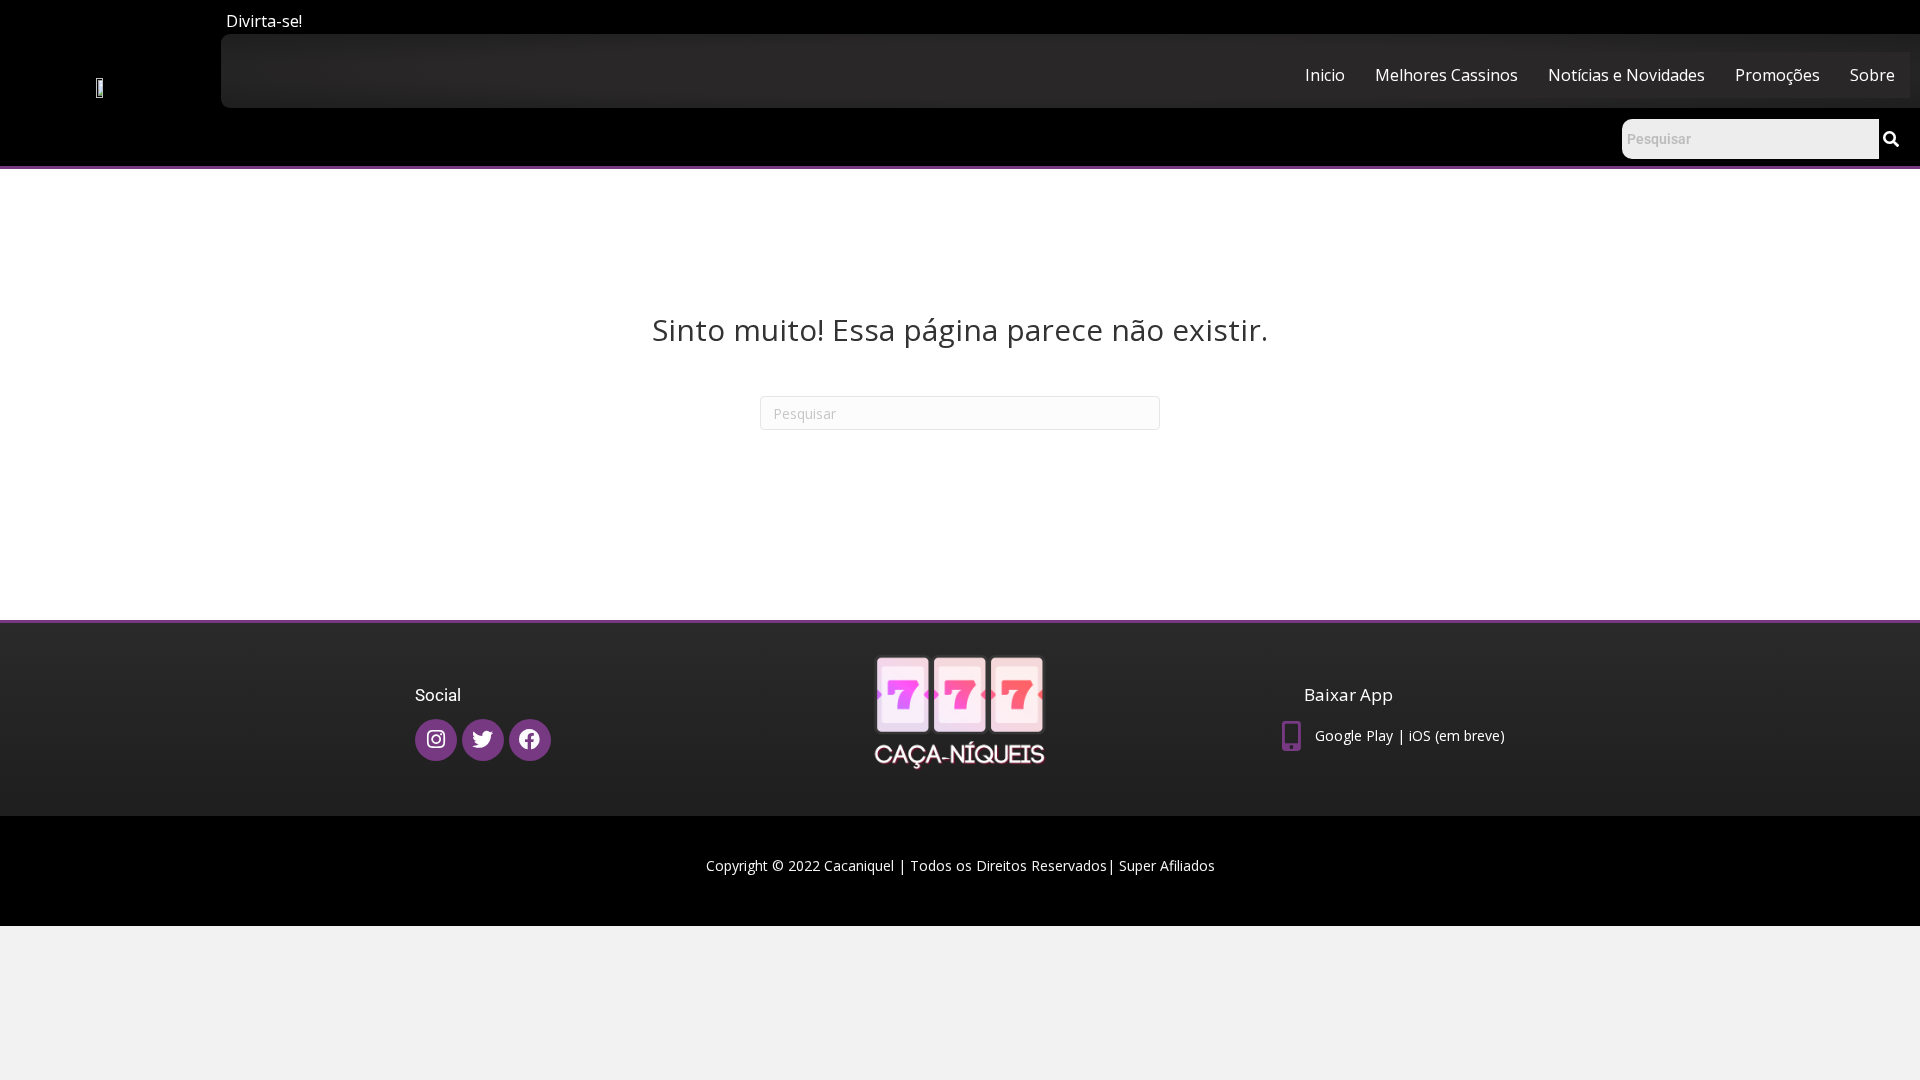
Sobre (1872, 75)
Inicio (1325, 75)
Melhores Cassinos (1446, 75)
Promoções (1777, 75)
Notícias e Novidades (1626, 75)
